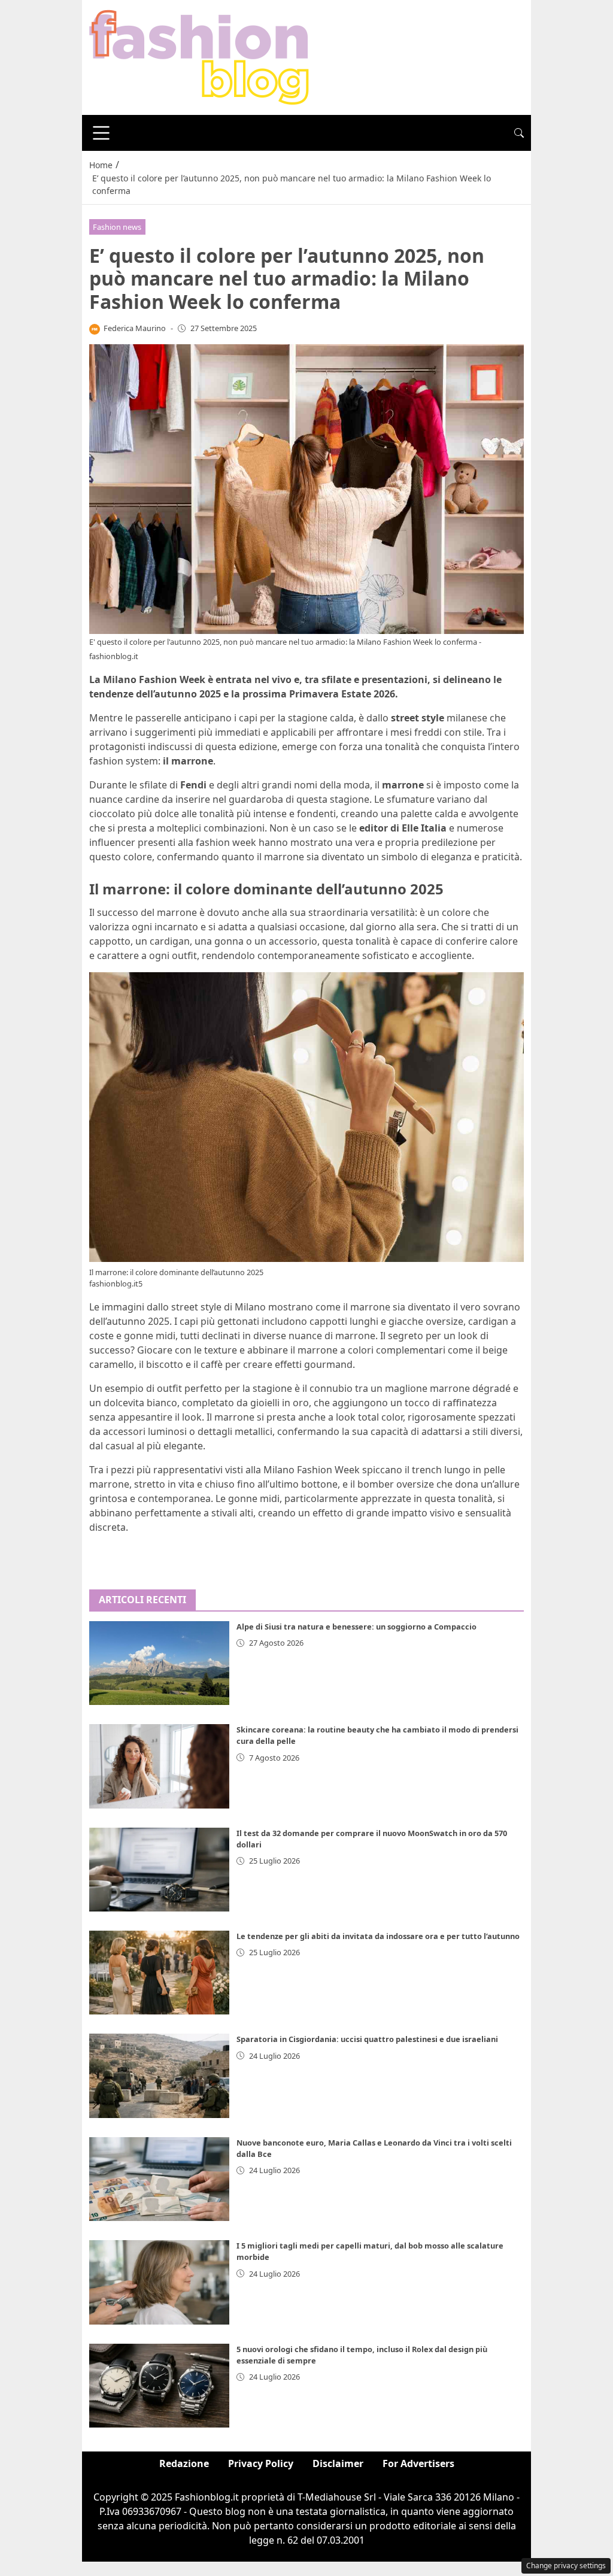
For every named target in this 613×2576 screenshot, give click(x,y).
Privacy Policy (261, 2463)
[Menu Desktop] (101, 133)
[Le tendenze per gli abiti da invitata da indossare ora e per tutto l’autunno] (159, 1973)
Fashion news (117, 227)
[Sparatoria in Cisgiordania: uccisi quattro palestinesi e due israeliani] (159, 2076)
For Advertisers (418, 2463)
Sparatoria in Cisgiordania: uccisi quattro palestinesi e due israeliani (367, 2039)
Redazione (184, 2463)
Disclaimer (338, 2463)
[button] (519, 133)
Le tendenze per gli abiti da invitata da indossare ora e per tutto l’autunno (378, 1936)
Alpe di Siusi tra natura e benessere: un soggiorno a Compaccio (356, 1627)
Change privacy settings (566, 2566)
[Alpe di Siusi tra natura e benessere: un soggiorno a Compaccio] (159, 1663)
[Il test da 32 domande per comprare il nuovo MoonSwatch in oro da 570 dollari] (159, 1870)
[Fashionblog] (199, 56)
